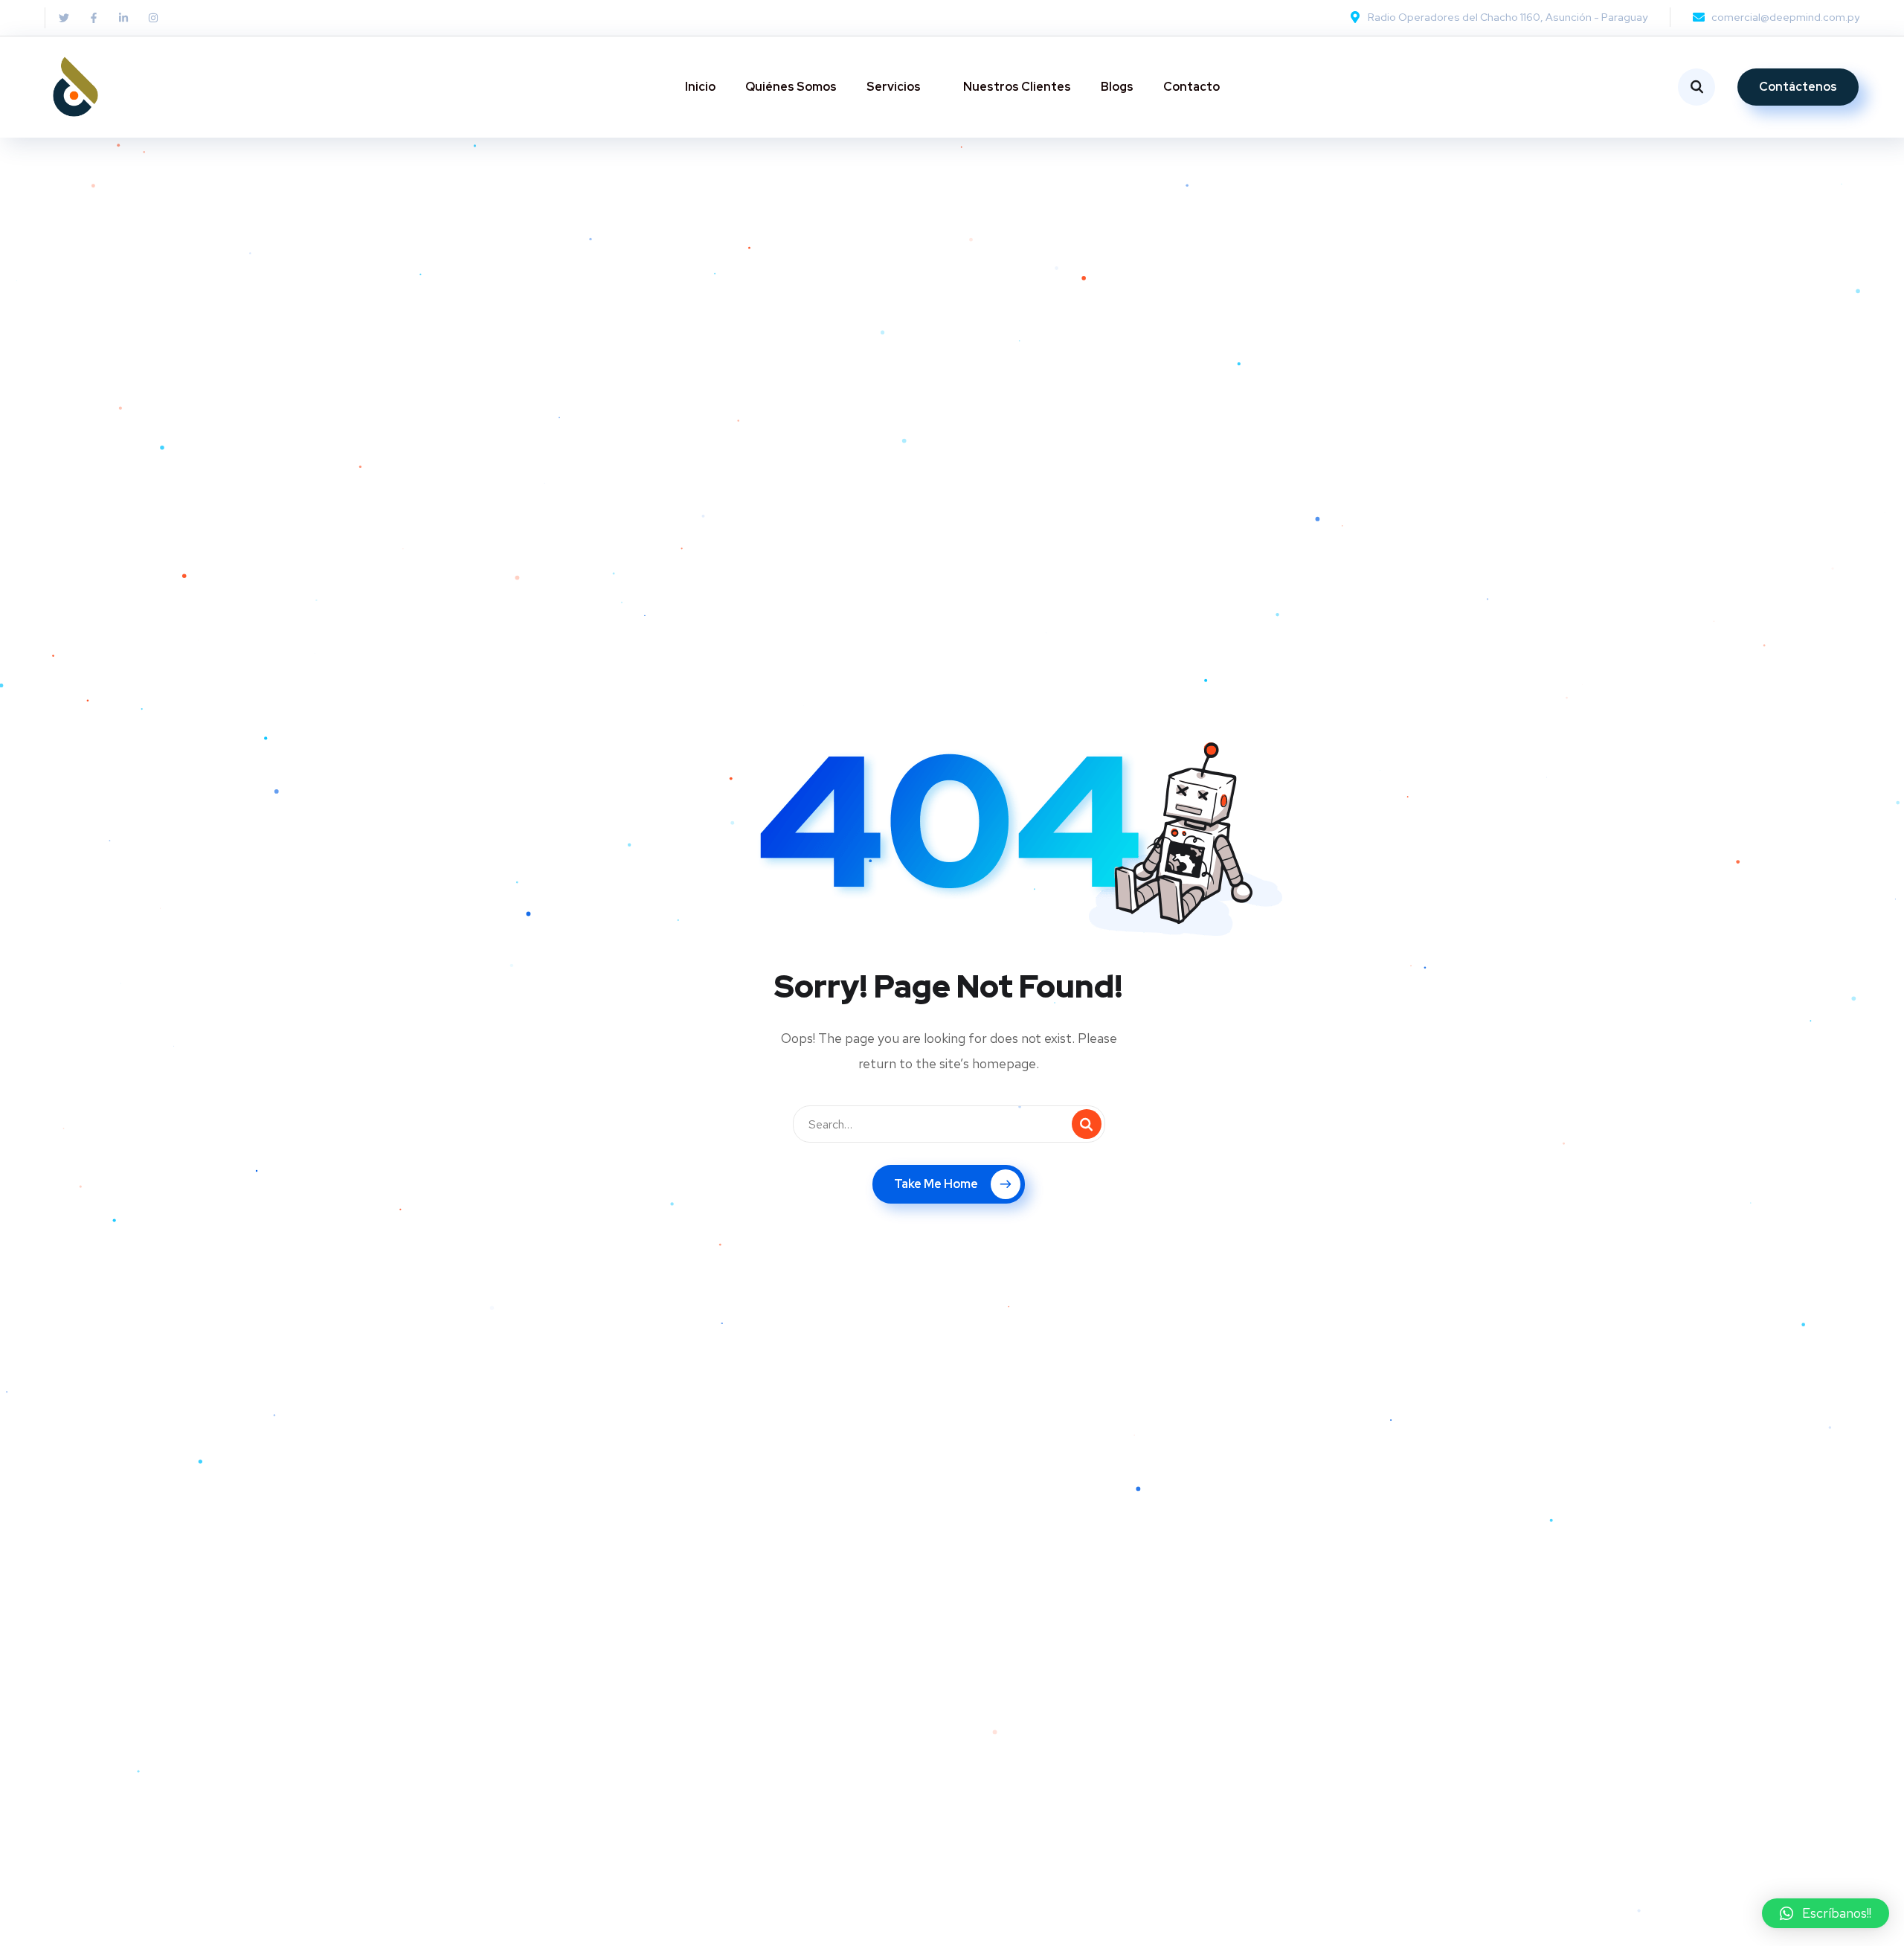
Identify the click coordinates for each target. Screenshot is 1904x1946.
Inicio (700, 87)
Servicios (894, 87)
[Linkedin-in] (123, 18)
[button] (1826, 1913)
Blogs (1117, 87)
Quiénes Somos (791, 87)
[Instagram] (153, 18)
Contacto (1191, 87)
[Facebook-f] (94, 18)
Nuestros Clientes (1017, 87)
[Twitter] (64, 18)
